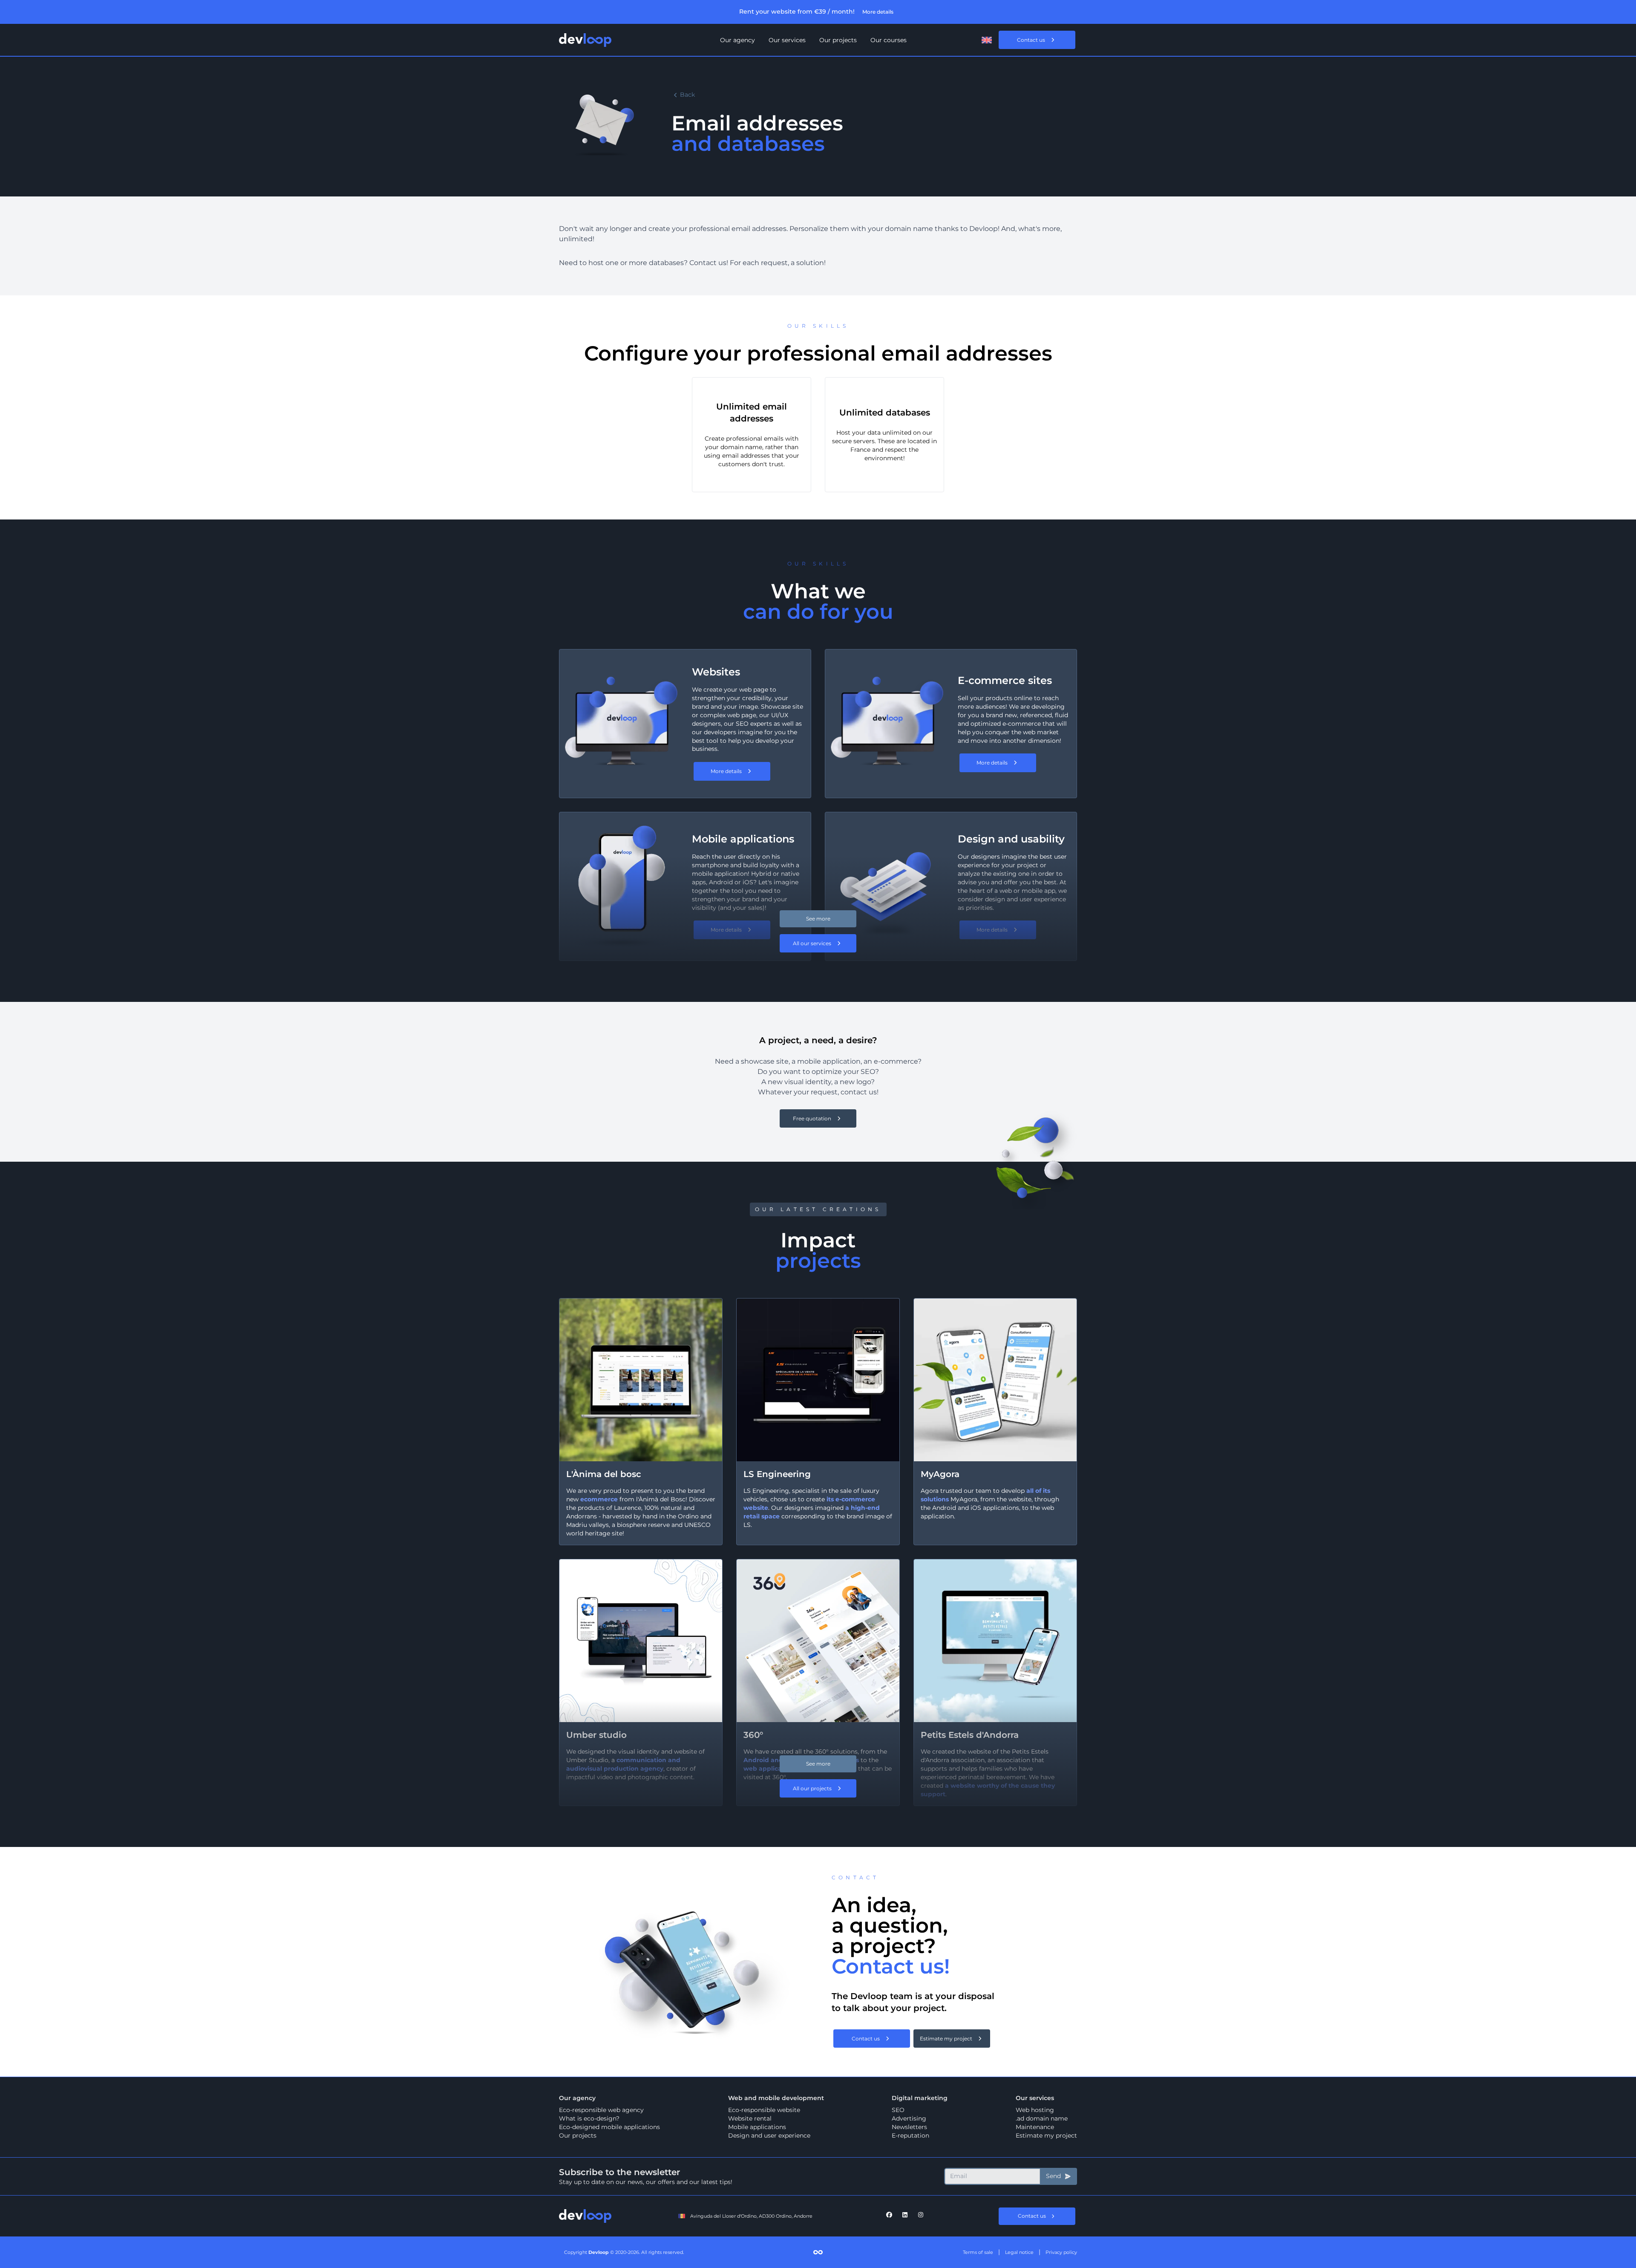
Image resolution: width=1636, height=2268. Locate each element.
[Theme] (968, 40)
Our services (787, 40)
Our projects (838, 40)
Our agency (737, 40)
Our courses (889, 40)
